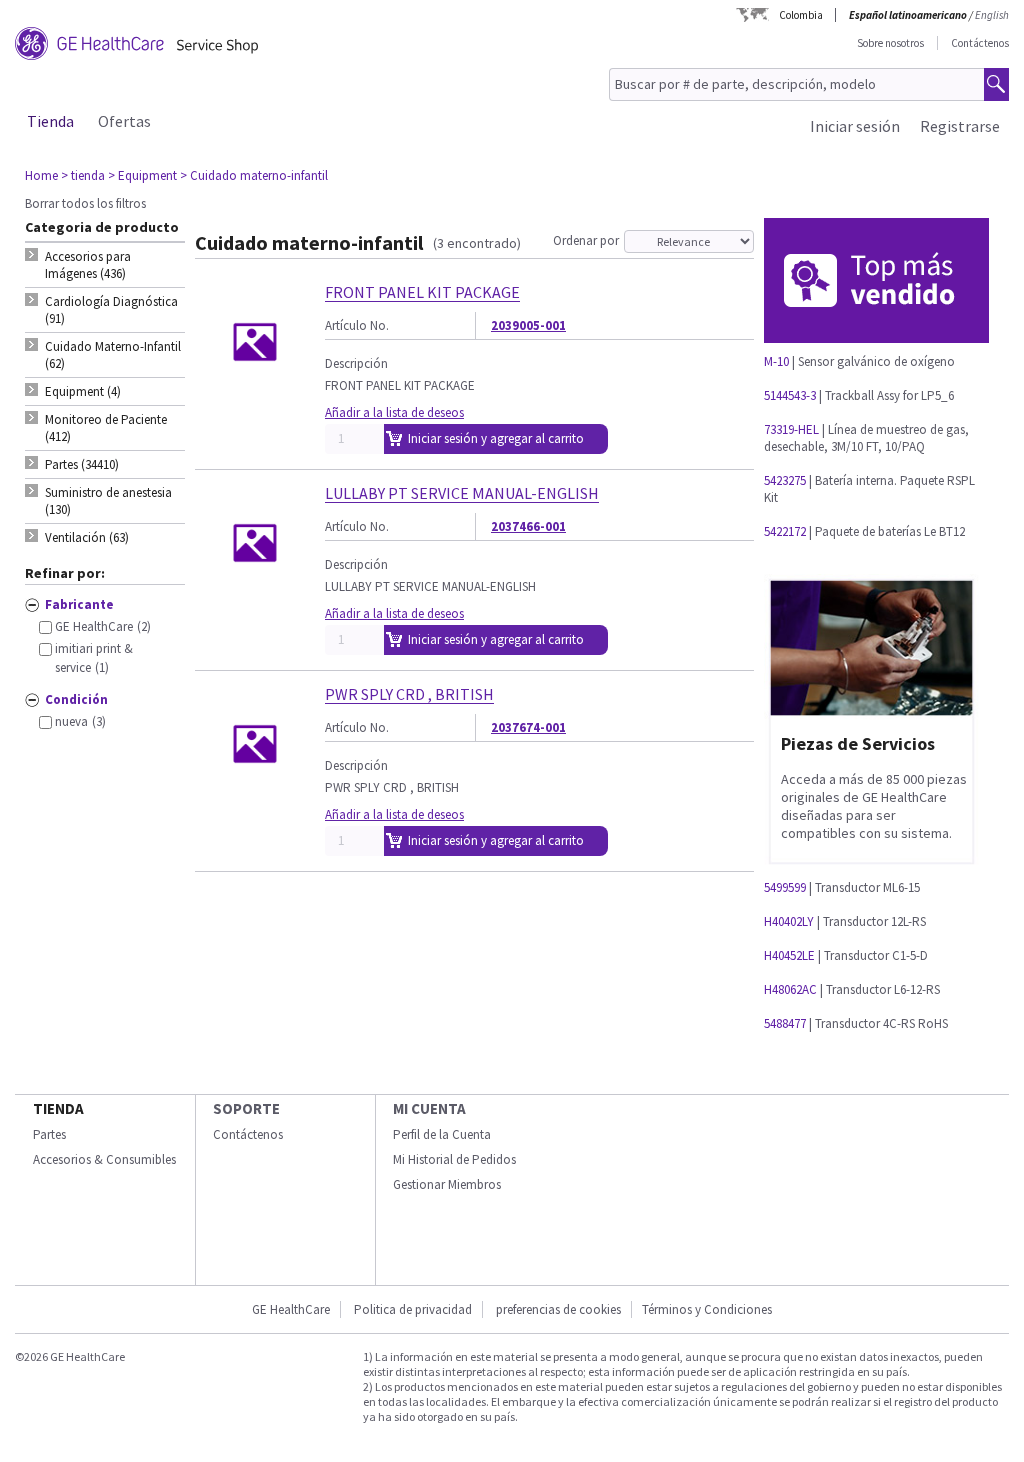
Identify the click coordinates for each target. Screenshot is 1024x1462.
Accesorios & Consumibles (104, 1159)
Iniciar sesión (855, 126)
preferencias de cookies (558, 1309)
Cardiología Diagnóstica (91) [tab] (111, 310)
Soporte (246, 1108)
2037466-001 (528, 526)
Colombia (801, 15)
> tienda (83, 175)
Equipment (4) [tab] (83, 391)
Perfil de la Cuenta (442, 1134)
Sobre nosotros (890, 43)
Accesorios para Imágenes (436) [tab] (88, 265)
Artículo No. (357, 325)
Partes (49, 1134)
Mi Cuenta (429, 1108)
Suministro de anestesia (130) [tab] (108, 501)
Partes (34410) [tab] (82, 464)
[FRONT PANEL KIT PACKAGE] (255, 393)
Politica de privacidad (413, 1309)
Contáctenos (980, 43)
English (992, 15)
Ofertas (124, 121)
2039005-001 (528, 325)
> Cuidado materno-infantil (254, 175)
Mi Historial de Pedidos (454, 1159)
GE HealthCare (291, 1309)
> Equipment (142, 175)
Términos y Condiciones (707, 1309)
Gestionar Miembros (447, 1184)
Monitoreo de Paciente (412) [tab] (106, 428)
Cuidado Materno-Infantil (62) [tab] (113, 355)
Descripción (356, 363)
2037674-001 (528, 727)
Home (41, 175)
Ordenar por (586, 240)
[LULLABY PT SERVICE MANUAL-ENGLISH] (255, 594)
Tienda (50, 121)
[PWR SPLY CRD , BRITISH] (255, 795)
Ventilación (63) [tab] (87, 537)
